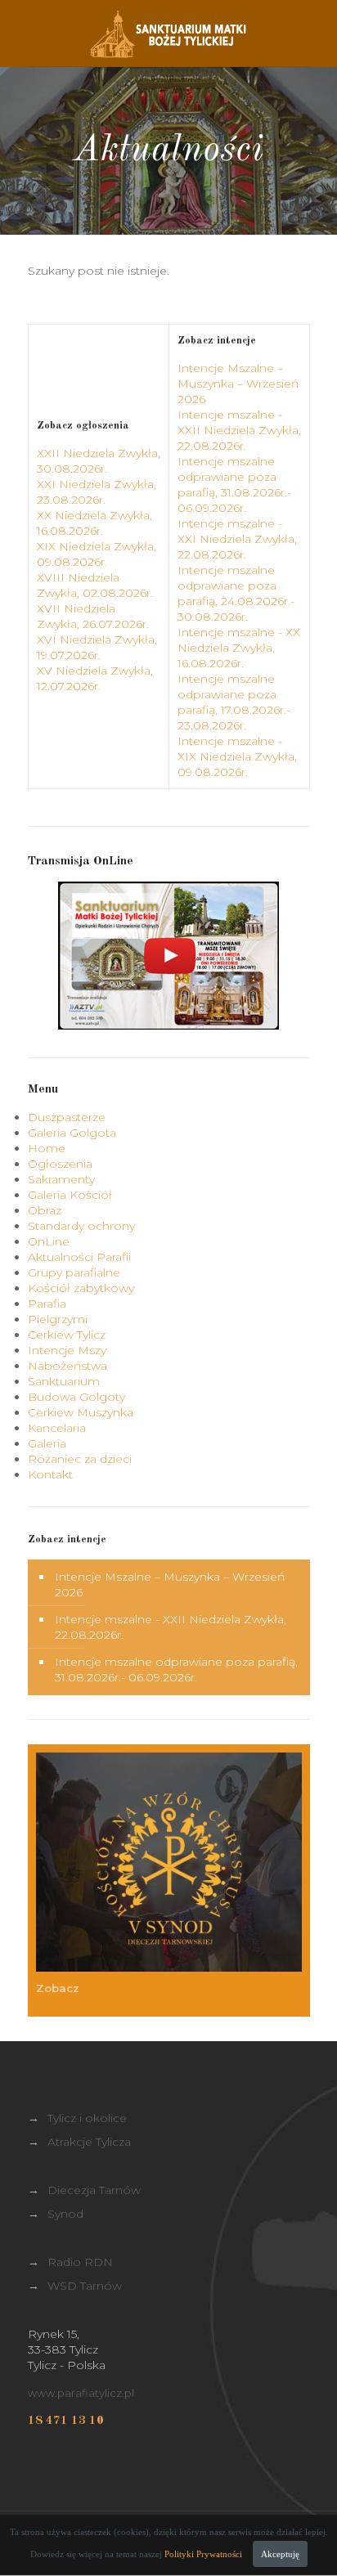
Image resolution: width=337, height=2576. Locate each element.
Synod (65, 2214)
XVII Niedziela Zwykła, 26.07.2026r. (93, 616)
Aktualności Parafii (79, 1257)
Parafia (47, 1304)
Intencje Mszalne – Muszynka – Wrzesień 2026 (238, 384)
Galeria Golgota (72, 1133)
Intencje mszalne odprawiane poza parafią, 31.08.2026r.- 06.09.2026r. (234, 485)
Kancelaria (57, 1428)
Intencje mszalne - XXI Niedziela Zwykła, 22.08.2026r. (237, 539)
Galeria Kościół (70, 1195)
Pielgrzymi (58, 1319)
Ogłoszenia (60, 1164)
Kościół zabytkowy (81, 1288)
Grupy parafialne (74, 1272)
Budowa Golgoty (76, 1397)
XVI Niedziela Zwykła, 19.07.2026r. (97, 647)
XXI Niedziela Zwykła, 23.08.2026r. (97, 492)
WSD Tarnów (85, 2286)
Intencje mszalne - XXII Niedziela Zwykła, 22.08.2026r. (239, 430)
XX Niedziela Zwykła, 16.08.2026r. (94, 523)
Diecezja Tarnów (94, 2190)
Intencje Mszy (67, 1350)
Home (47, 1148)
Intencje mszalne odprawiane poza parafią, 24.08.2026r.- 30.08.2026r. (236, 593)
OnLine (49, 1241)
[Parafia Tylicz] (169, 33)
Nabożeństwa (67, 1366)
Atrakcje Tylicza (89, 2142)
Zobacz (59, 1988)
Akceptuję (280, 2554)
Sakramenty (61, 1179)
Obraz (45, 1210)
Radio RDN (80, 2262)
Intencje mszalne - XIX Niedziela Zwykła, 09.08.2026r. (237, 756)
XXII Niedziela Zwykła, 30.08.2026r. (99, 461)
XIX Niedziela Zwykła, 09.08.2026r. (97, 554)
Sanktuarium (64, 1381)
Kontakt (50, 1474)
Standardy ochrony (81, 1226)
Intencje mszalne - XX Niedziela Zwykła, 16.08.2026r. (239, 648)
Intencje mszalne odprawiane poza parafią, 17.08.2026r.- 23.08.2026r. (234, 702)
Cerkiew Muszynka (81, 1412)
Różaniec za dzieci (80, 1459)
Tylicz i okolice (87, 2118)
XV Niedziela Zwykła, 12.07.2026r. (95, 678)
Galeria (47, 1443)
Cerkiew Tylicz (67, 1335)
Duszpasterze (67, 1117)
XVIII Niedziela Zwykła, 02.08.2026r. (95, 585)
